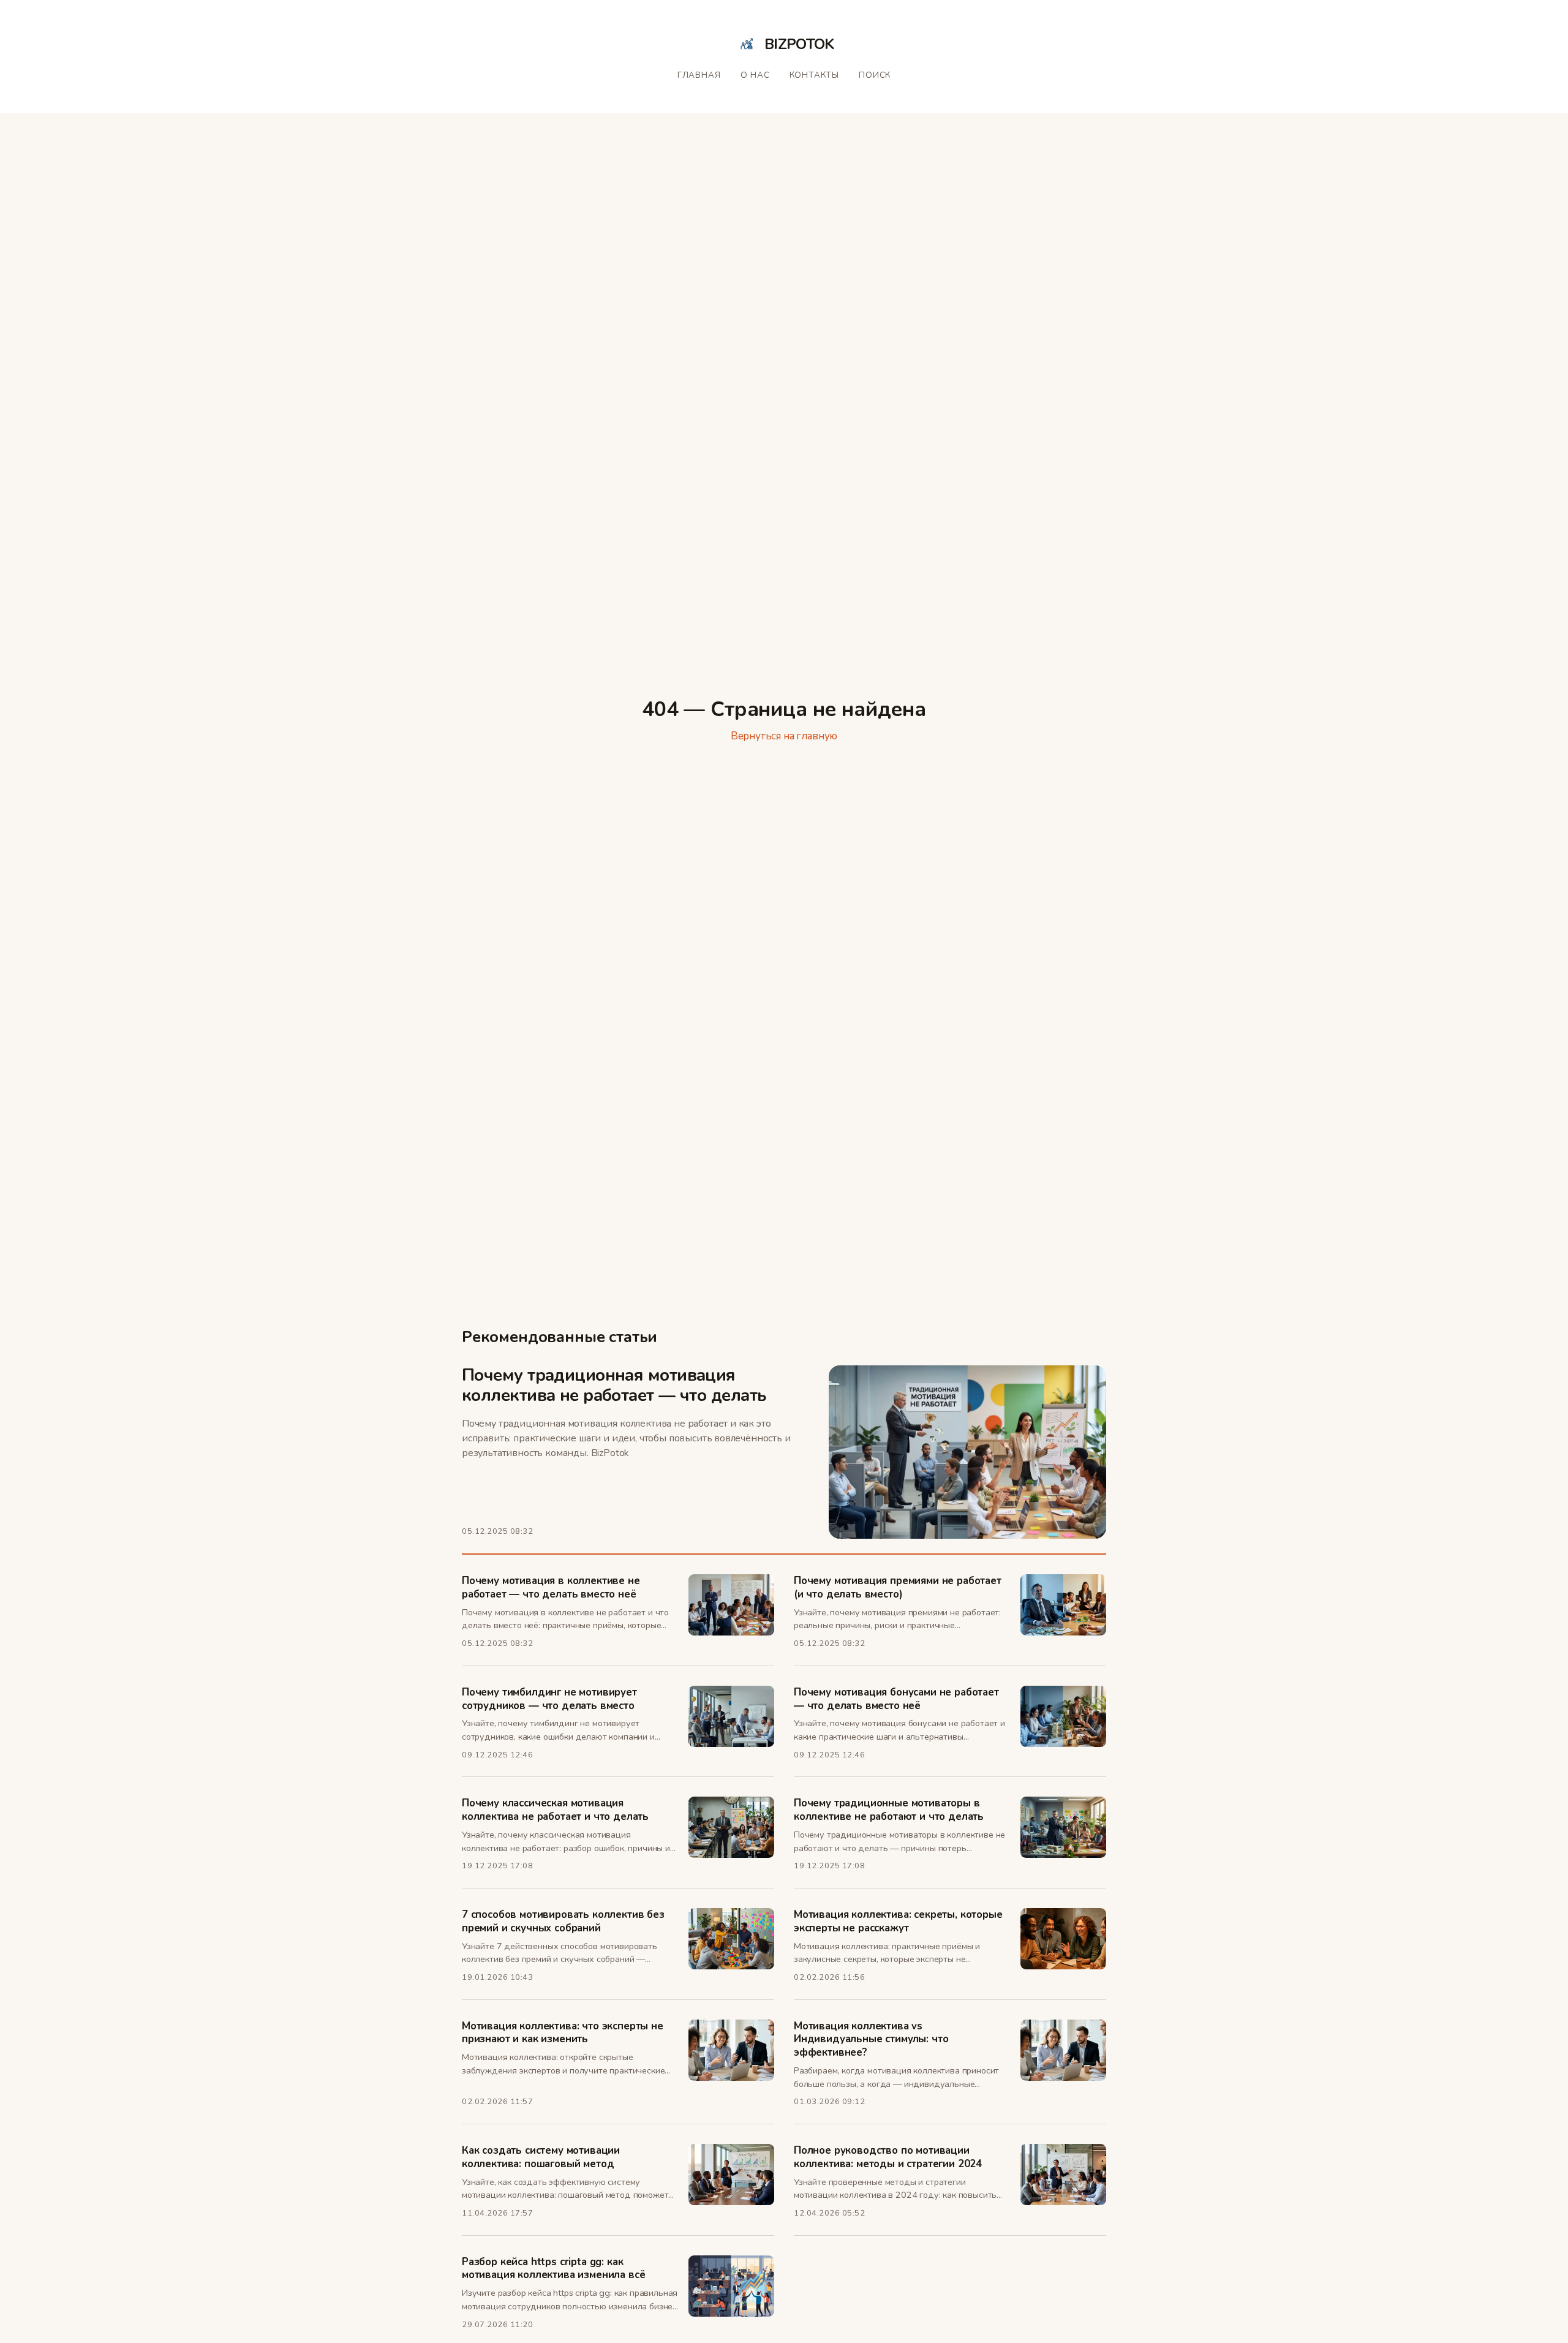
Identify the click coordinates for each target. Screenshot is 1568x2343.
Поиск (875, 75)
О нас (755, 75)
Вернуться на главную (784, 736)
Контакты (815, 75)
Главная (699, 75)
